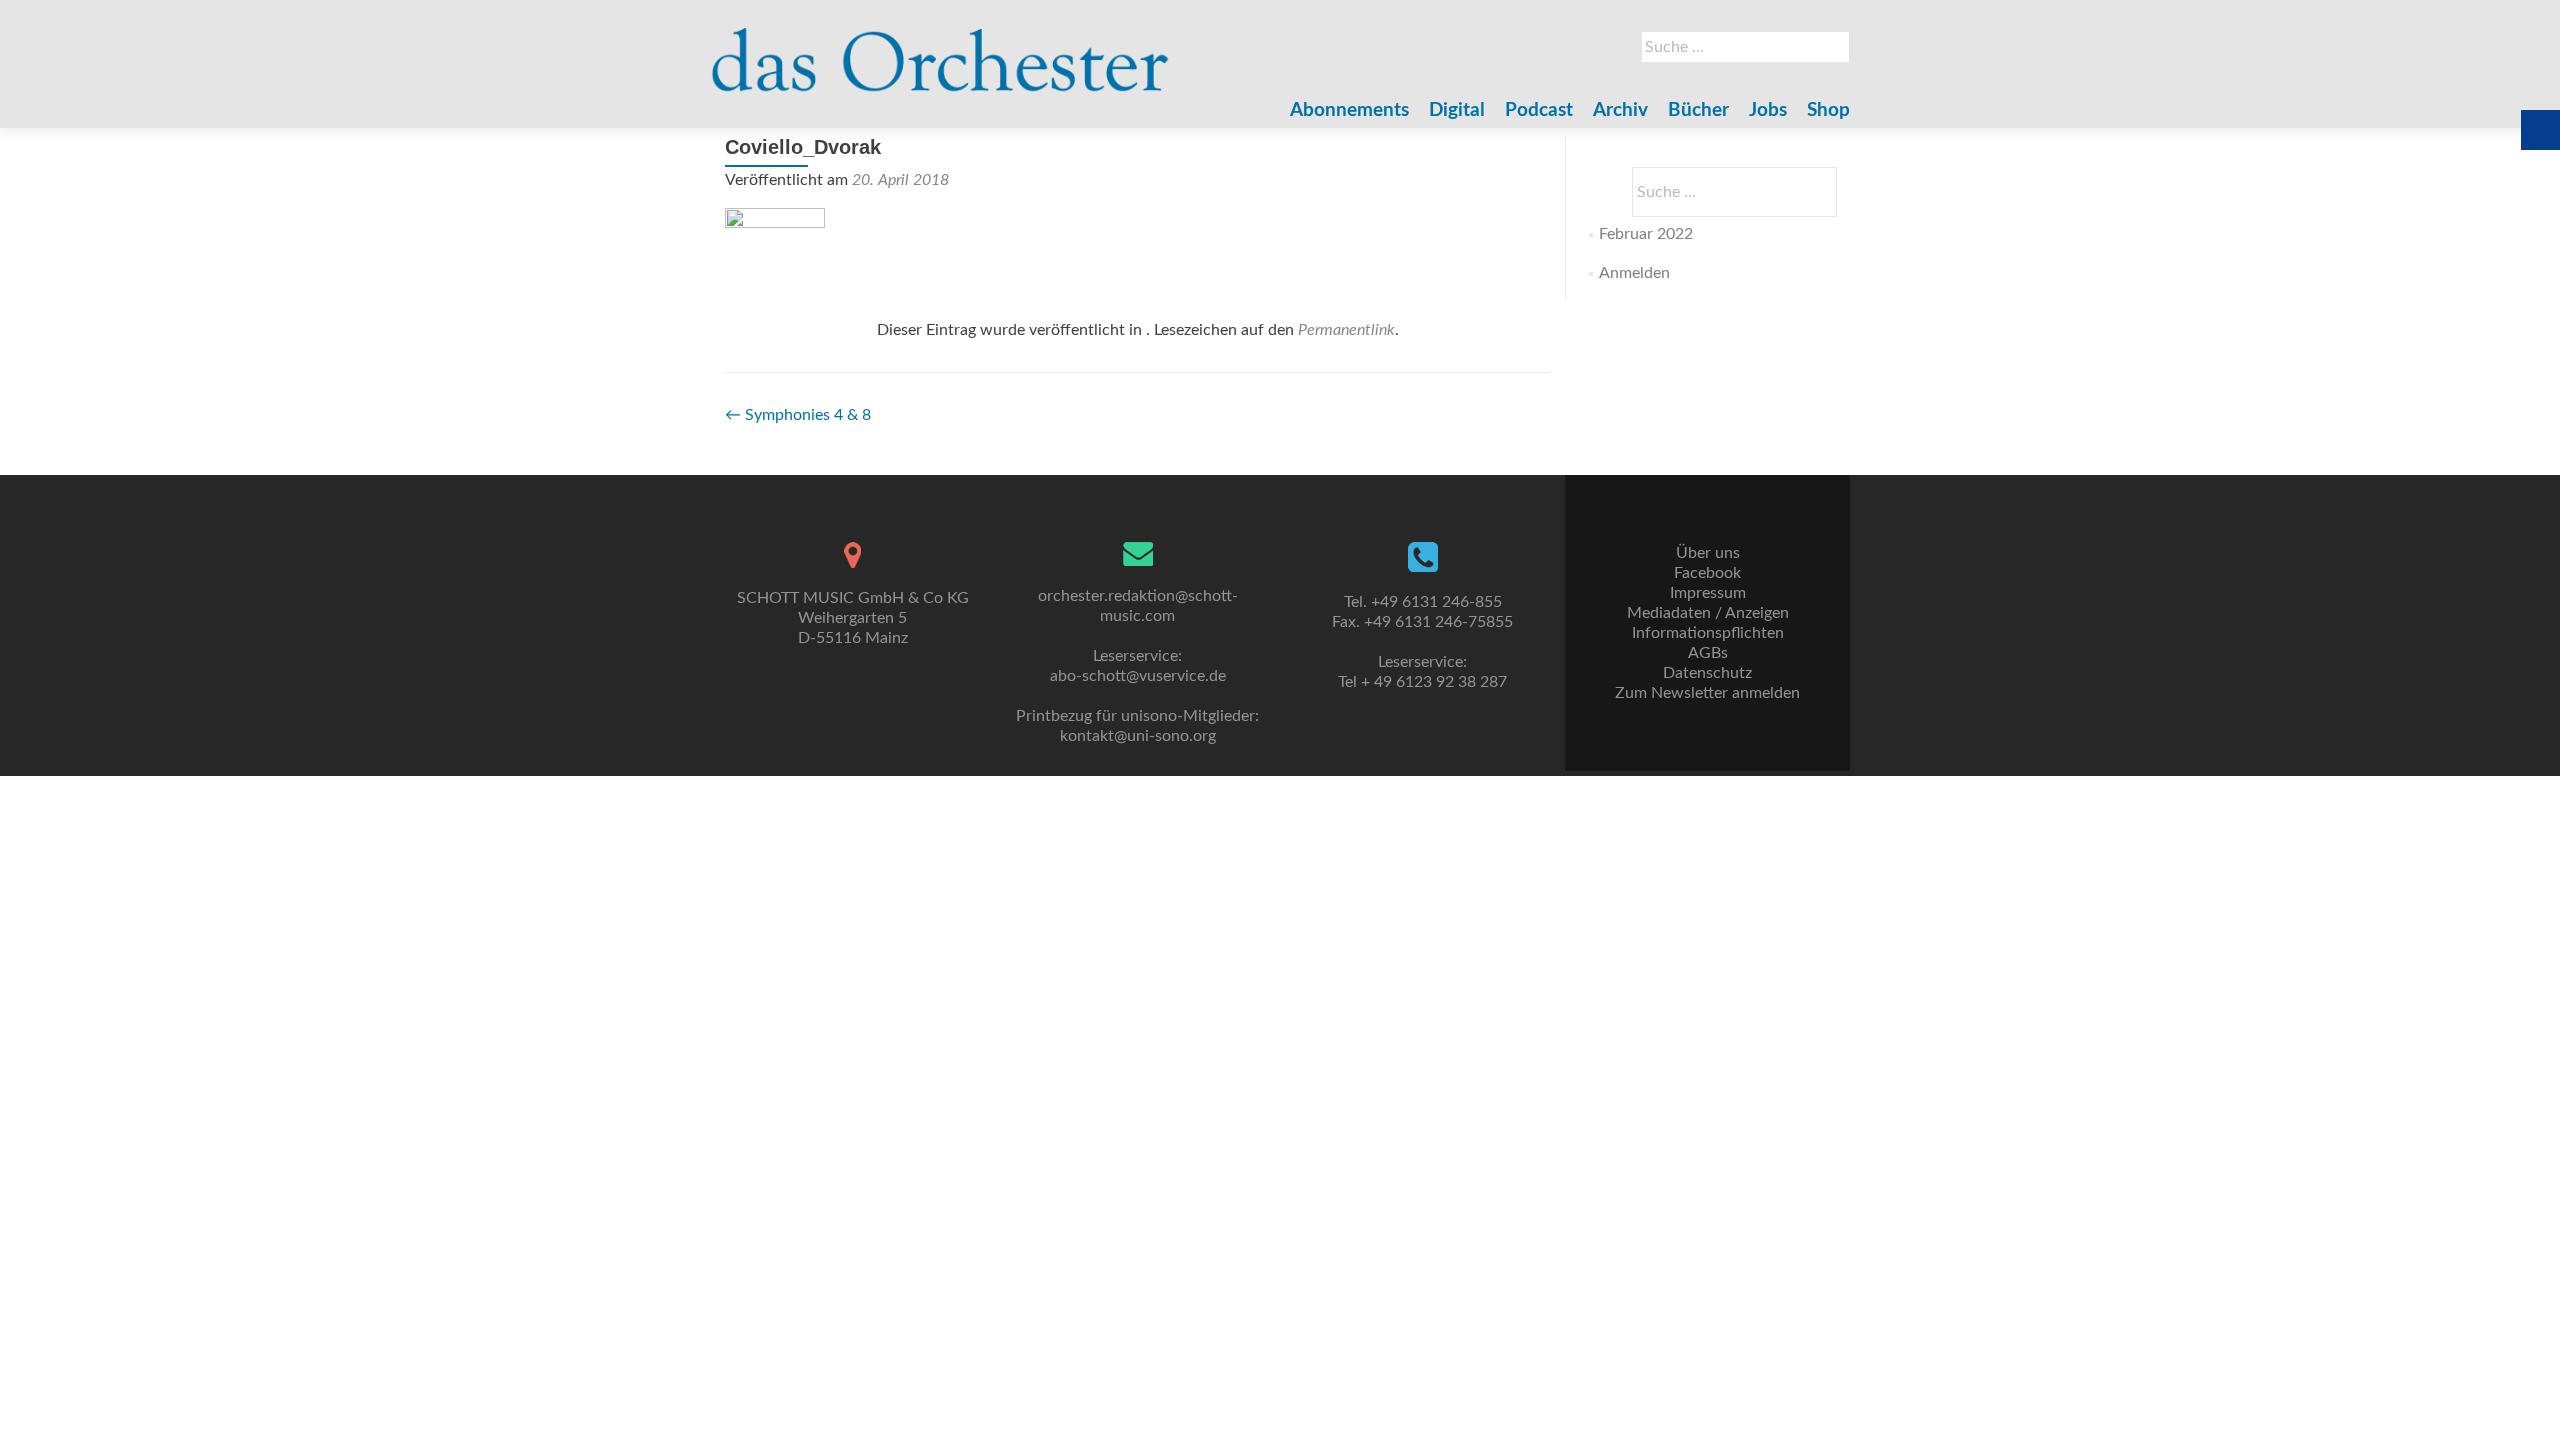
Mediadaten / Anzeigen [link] (1708, 613)
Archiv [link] (1620, 110)
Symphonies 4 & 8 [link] (798, 415)
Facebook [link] (1707, 573)
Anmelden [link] (1634, 273)
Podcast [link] (1539, 110)
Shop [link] (1828, 110)
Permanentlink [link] (1346, 330)
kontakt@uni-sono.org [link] (1138, 736)
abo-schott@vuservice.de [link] (1138, 676)
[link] (940, 50)
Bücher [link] (1698, 110)
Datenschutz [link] (1707, 673)
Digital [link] (1457, 110)
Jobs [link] (1768, 110)
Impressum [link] (1708, 593)
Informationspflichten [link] (1708, 633)
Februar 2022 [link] (1646, 234)
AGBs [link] (1708, 653)
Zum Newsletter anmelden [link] (1707, 693)
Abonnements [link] (1349, 110)
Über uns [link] (1708, 553)
